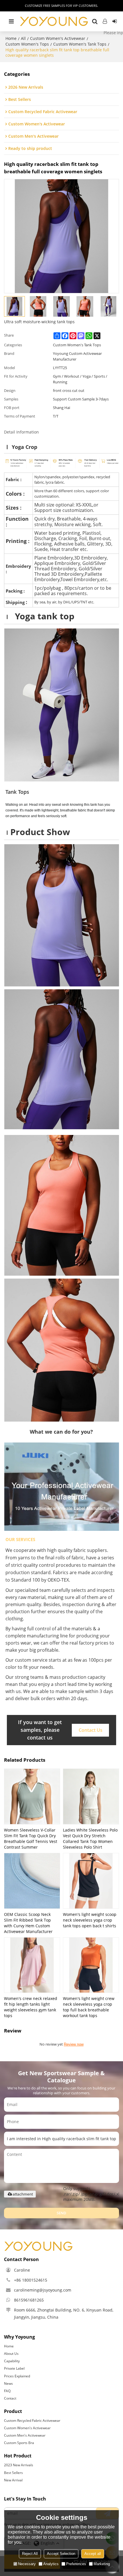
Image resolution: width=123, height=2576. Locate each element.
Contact (10, 2398)
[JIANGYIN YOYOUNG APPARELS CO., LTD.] (54, 21)
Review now (74, 2044)
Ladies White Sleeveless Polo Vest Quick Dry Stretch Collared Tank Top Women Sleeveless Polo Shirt (90, 1839)
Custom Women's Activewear (58, 38)
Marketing (102, 2564)
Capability (12, 2361)
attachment (23, 2194)
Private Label (14, 2368)
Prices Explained (17, 2376)
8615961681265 (29, 2300)
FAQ (7, 2391)
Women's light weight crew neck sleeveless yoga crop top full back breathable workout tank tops (89, 2007)
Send (61, 2213)
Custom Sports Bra (19, 2443)
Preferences (76, 2564)
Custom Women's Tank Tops (80, 44)
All (23, 38)
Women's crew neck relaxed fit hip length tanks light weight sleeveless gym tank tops (31, 2007)
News (8, 2383)
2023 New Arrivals (19, 2465)
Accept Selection (61, 2554)
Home (11, 38)
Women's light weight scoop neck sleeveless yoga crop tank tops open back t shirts (90, 1920)
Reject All (30, 2554)
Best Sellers (13, 2473)
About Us (11, 2354)
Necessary (27, 2564)
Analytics (51, 2564)
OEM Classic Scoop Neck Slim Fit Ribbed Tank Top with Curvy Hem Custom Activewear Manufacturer (28, 1923)
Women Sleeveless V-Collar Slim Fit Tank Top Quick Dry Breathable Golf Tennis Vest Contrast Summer (31, 1839)
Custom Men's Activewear (25, 2435)
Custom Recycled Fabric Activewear (32, 2421)
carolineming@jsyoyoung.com (43, 2290)
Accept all (93, 2554)
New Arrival (13, 2480)
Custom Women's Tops (27, 44)
